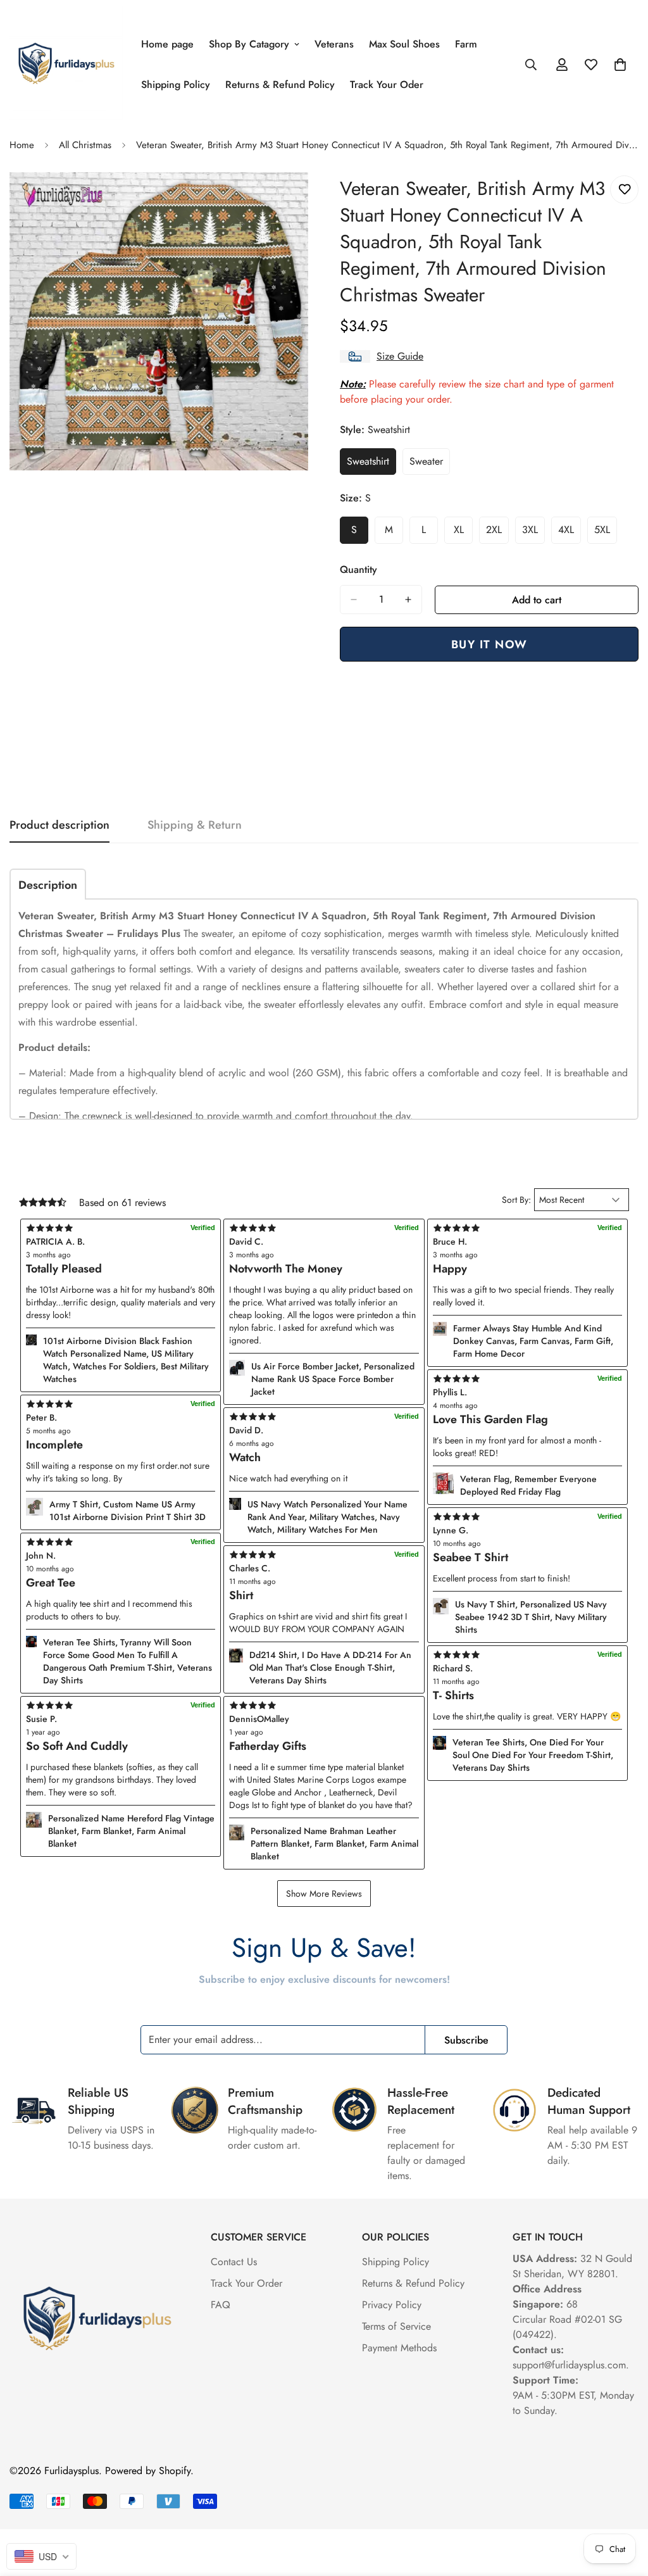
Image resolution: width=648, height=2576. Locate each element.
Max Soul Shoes (404, 44)
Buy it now (489, 644)
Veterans (334, 44)
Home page (167, 44)
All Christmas (85, 145)
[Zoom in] (297, 199)
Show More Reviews (324, 1894)
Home (22, 145)
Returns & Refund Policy (280, 85)
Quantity (358, 569)
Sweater (430, 465)
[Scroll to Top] (623, 2507)
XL (463, 533)
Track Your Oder (387, 85)
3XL (533, 533)
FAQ (221, 2305)
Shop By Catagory (249, 44)
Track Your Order (246, 2283)
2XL (497, 533)
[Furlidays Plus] (66, 64)
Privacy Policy (392, 2305)
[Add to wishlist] (624, 190)
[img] (324, 1706)
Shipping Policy (176, 85)
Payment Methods (399, 2348)
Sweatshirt (371, 465)
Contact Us (234, 2262)
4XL (570, 533)
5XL (606, 533)
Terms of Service (396, 2326)
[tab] (48, 884)
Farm (466, 44)
